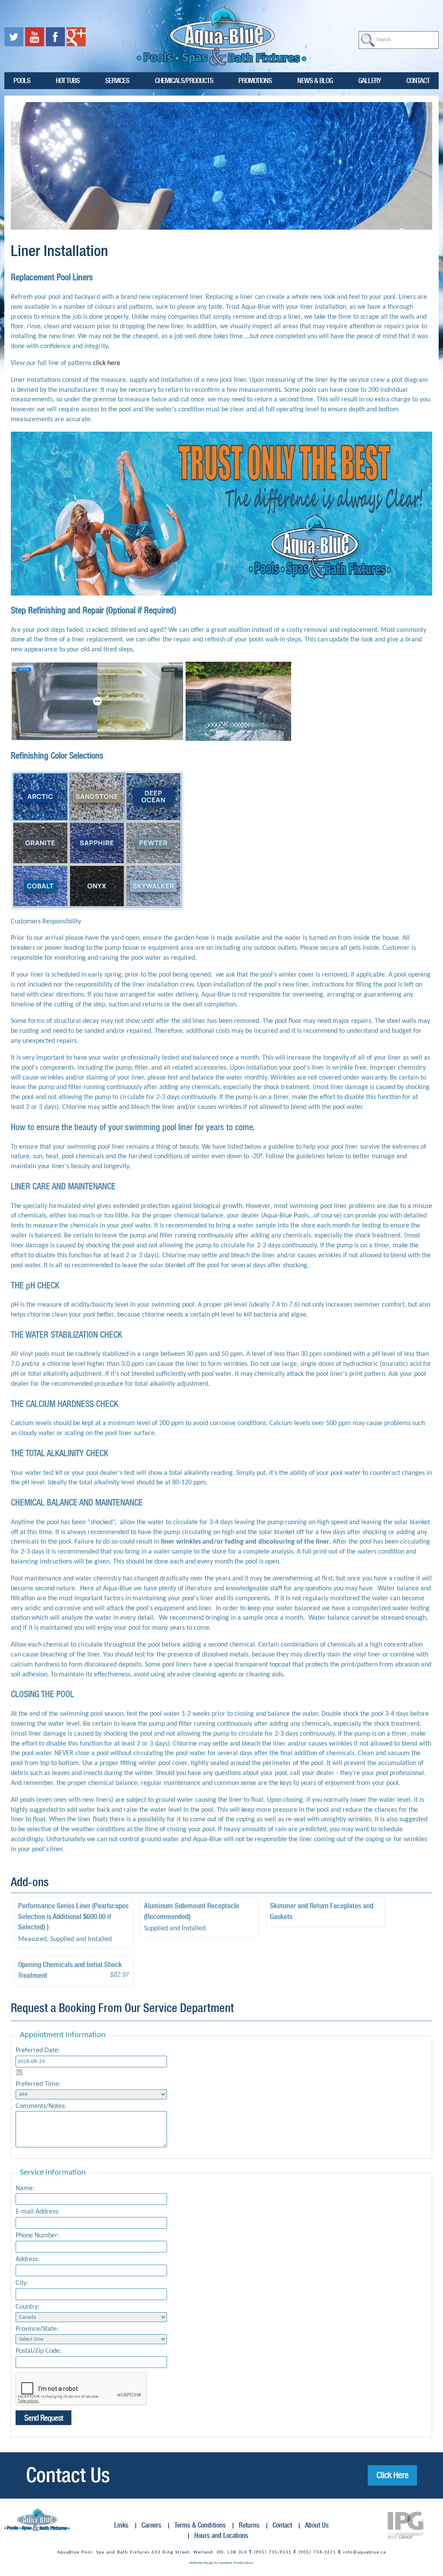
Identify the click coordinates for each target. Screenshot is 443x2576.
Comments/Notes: (41, 2106)
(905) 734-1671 (317, 2552)
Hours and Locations (221, 2536)
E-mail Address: (37, 2212)
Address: (27, 2259)
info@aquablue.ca (364, 2552)
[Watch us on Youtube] (35, 37)
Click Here (392, 2475)
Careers (151, 2525)
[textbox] (399, 40)
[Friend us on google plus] (76, 37)
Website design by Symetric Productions (221, 2563)
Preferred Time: (38, 2084)
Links (121, 2525)
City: (22, 2283)
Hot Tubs (68, 80)
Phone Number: (37, 2236)
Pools (22, 80)
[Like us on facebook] (56, 37)
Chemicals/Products (184, 80)
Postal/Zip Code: (39, 2351)
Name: (25, 2188)
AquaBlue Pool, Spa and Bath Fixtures (103, 2552)
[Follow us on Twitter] (15, 37)
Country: (27, 2307)
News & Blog (315, 80)
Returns (249, 2525)
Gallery (369, 80)
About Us (317, 2525)
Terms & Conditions (200, 2525)
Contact (418, 80)
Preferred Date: (38, 2051)
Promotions (255, 80)
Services (117, 80)
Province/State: (37, 2329)
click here (107, 363)
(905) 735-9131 (273, 2552)
